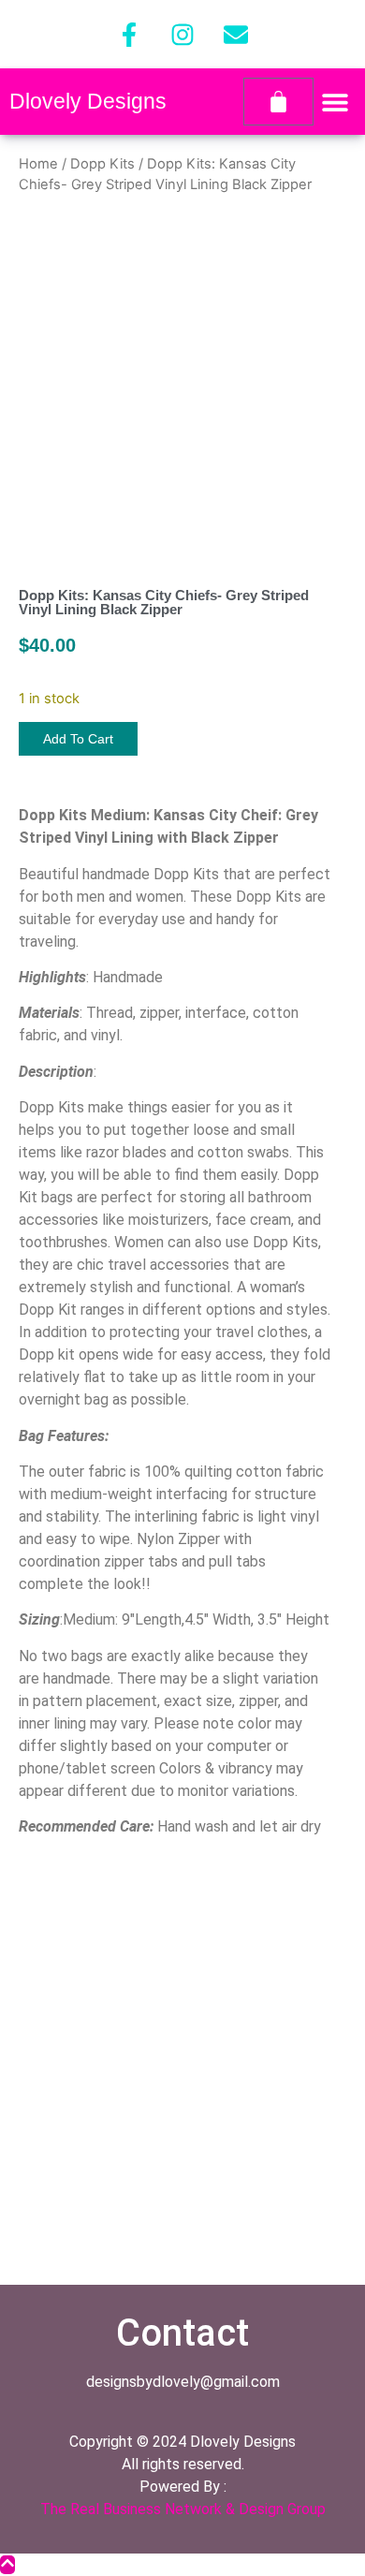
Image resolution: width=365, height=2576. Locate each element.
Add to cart (78, 739)
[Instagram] (182, 35)
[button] (335, 102)
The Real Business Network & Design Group (183, 2509)
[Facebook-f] (129, 35)
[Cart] (278, 102)
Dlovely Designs (88, 101)
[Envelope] (236, 35)
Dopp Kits (102, 164)
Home (38, 164)
